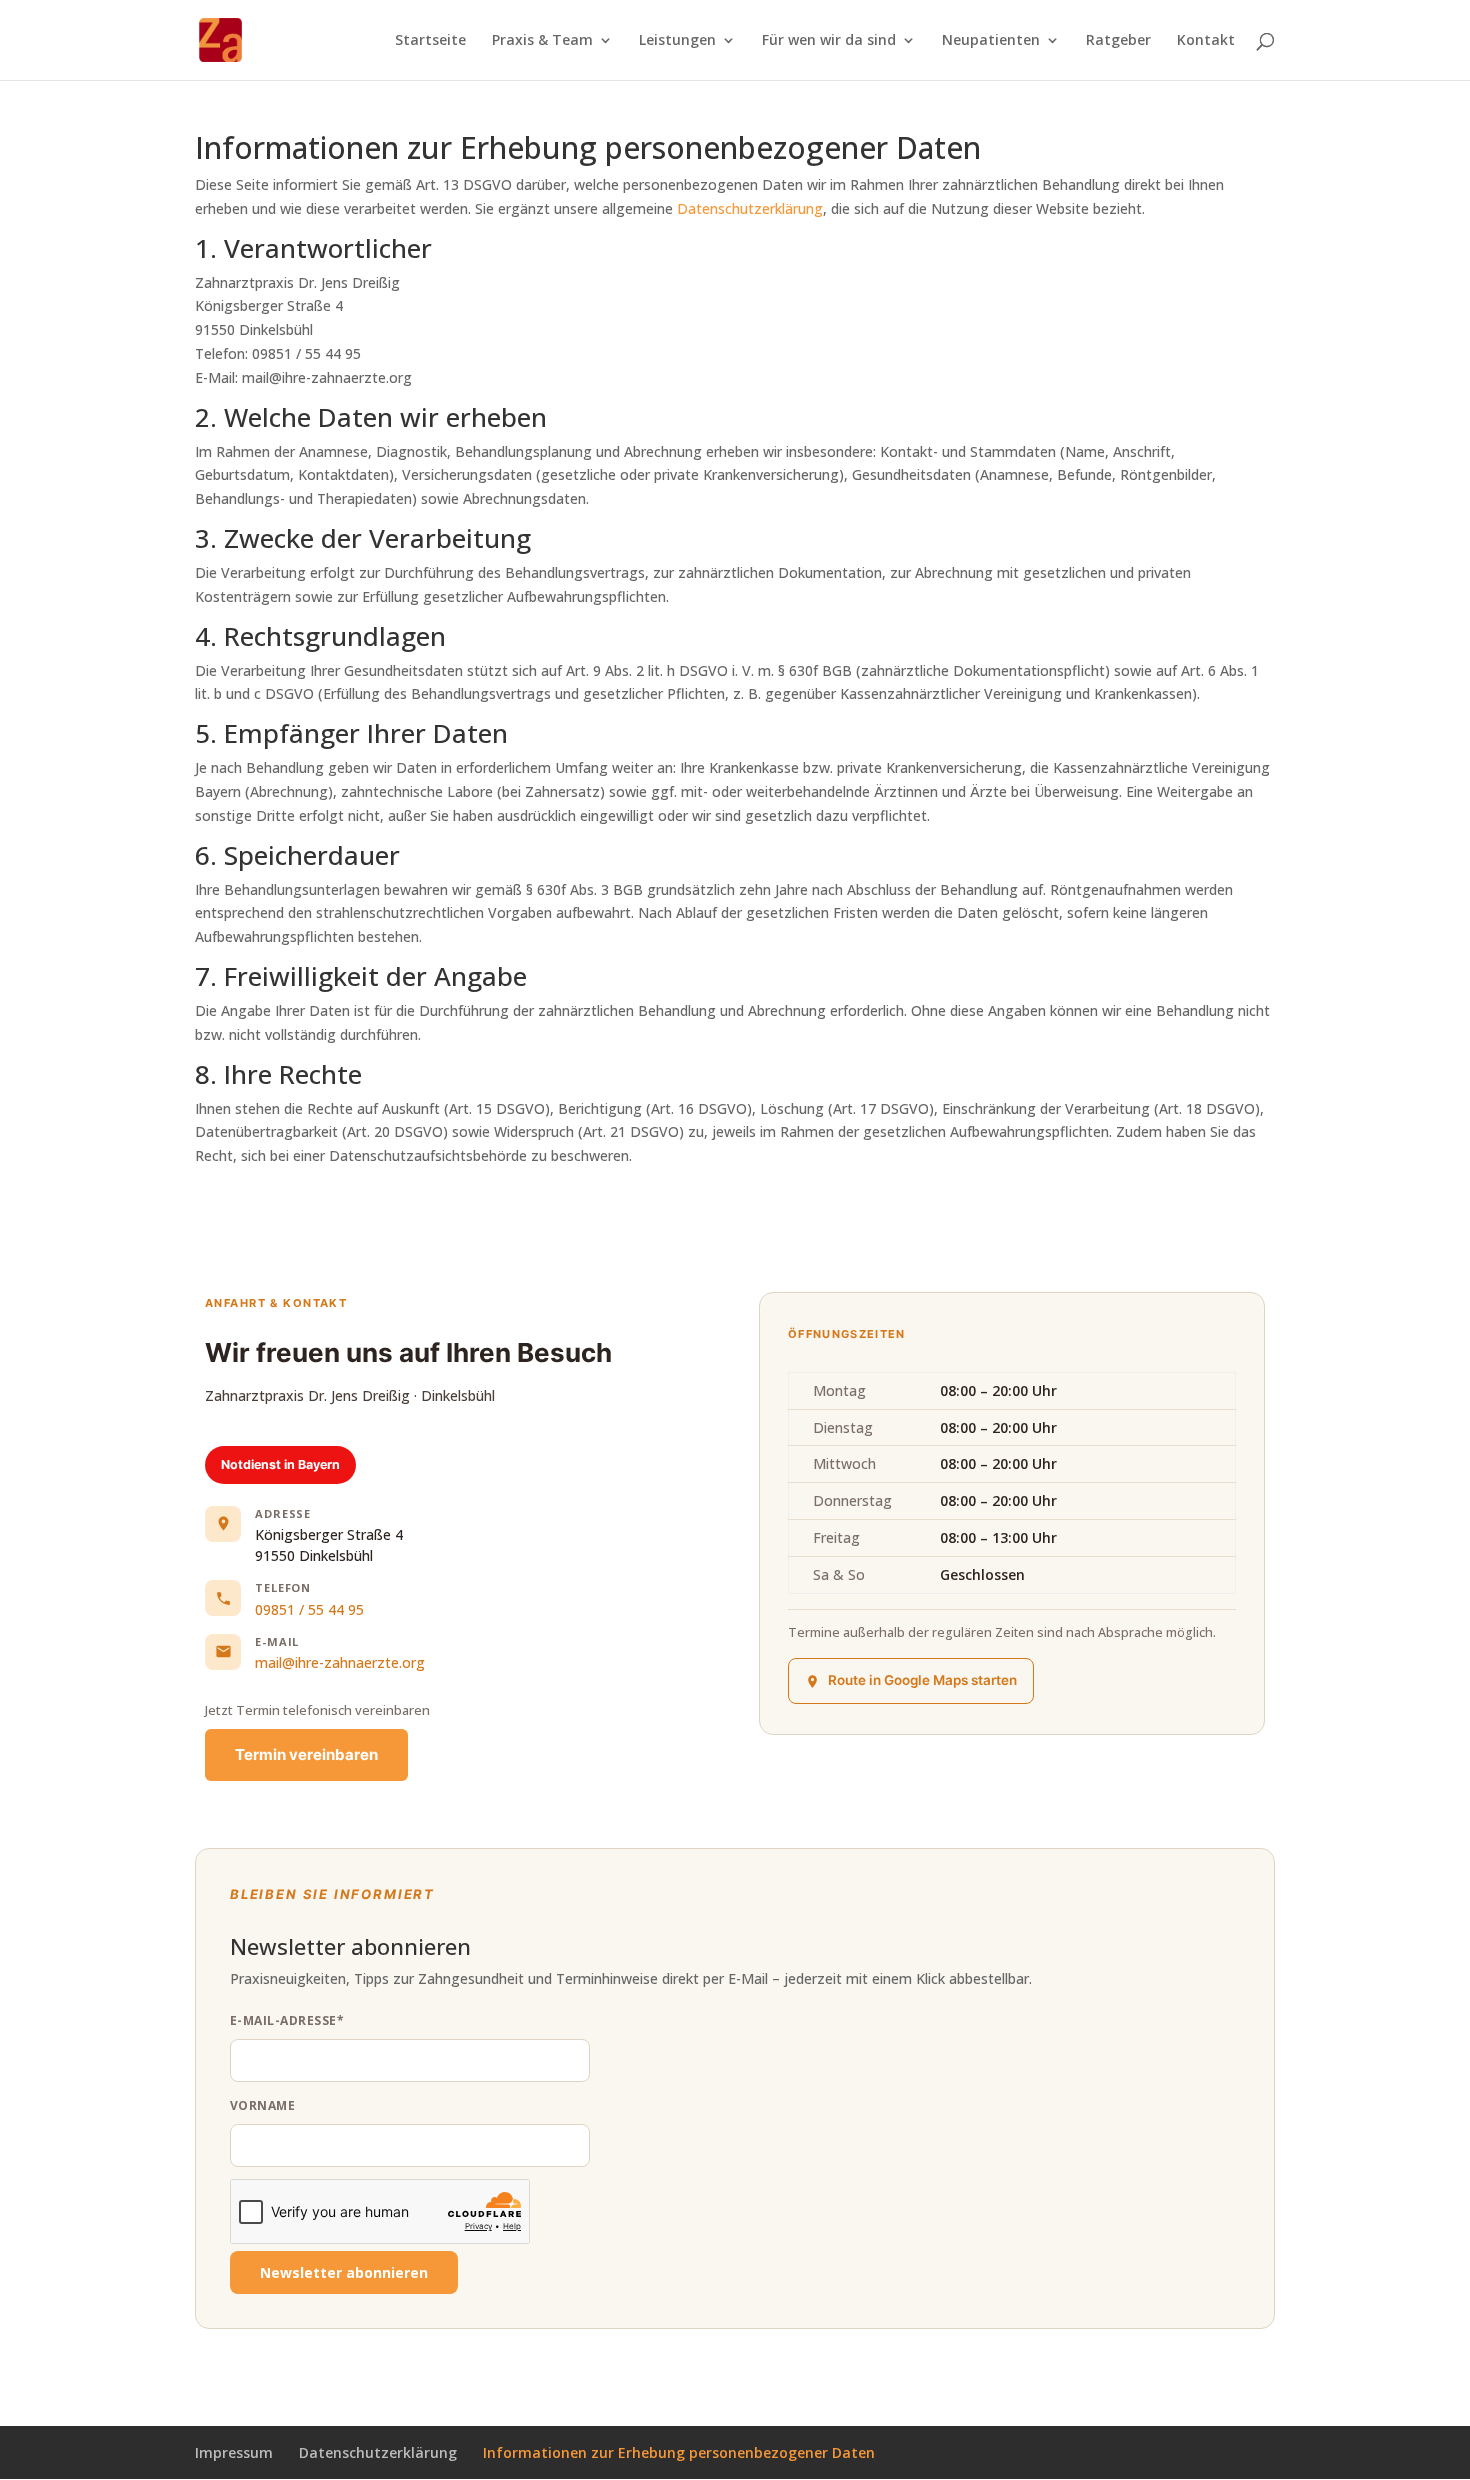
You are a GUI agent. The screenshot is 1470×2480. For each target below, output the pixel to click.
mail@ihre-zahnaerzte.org (340, 1662)
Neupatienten (991, 41)
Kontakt (1206, 41)
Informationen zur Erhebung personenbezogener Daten (679, 2452)
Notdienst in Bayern (280, 1464)
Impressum (234, 2452)
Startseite (430, 41)
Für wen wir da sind (829, 41)
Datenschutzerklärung (750, 208)
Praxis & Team (542, 41)
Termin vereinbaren (306, 1754)
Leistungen (677, 41)
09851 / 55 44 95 (309, 1609)
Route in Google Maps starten (922, 1680)
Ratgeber (1118, 41)
